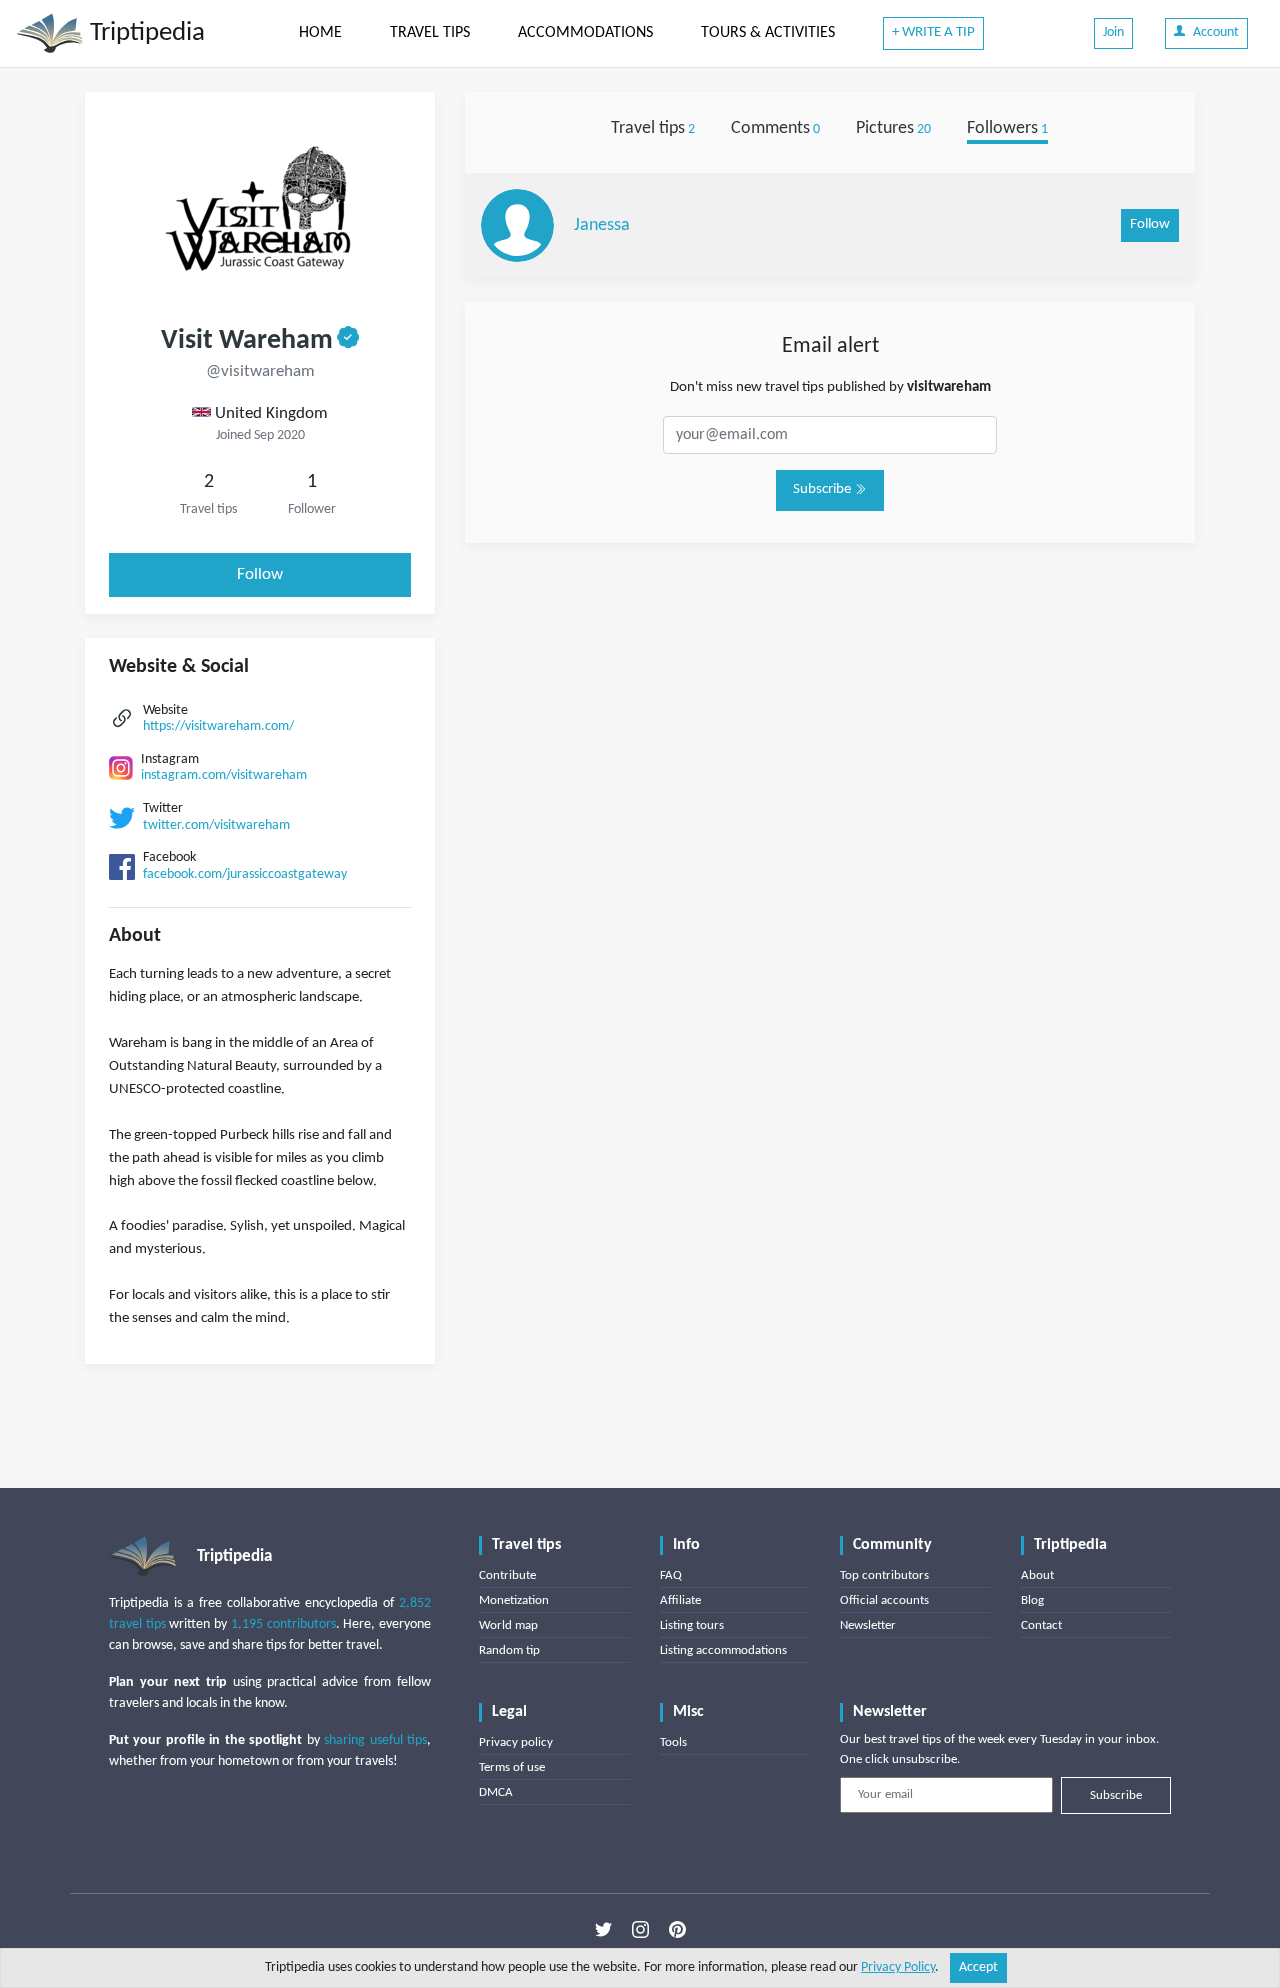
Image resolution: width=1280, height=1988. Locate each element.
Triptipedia (144, 33)
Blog (1032, 1600)
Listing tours (692, 1625)
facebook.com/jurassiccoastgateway (245, 874)
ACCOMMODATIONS (585, 33)
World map (508, 1625)
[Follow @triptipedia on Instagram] (640, 1929)
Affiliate (680, 1600)
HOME (320, 33)
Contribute (507, 1575)
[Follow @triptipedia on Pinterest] (677, 1929)
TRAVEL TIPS (430, 33)
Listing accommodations (723, 1650)
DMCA (496, 1792)
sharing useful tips (375, 1740)
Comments (775, 128)
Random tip (509, 1650)
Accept (978, 1967)
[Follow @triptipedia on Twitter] (603, 1929)
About (1037, 1575)
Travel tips (653, 128)
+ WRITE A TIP (933, 32)
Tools (673, 1742)
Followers (1007, 128)
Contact (1041, 1625)
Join (1113, 32)
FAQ (671, 1575)
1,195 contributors (283, 1624)
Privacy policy (516, 1742)
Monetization (514, 1600)
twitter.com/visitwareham (216, 825)
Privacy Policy (898, 1967)
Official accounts (884, 1600)
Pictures (893, 128)
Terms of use (512, 1767)
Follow (260, 574)
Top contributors (884, 1575)
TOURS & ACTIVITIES (768, 33)
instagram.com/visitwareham (224, 775)
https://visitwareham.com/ (218, 726)
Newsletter (868, 1625)
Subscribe (823, 489)
